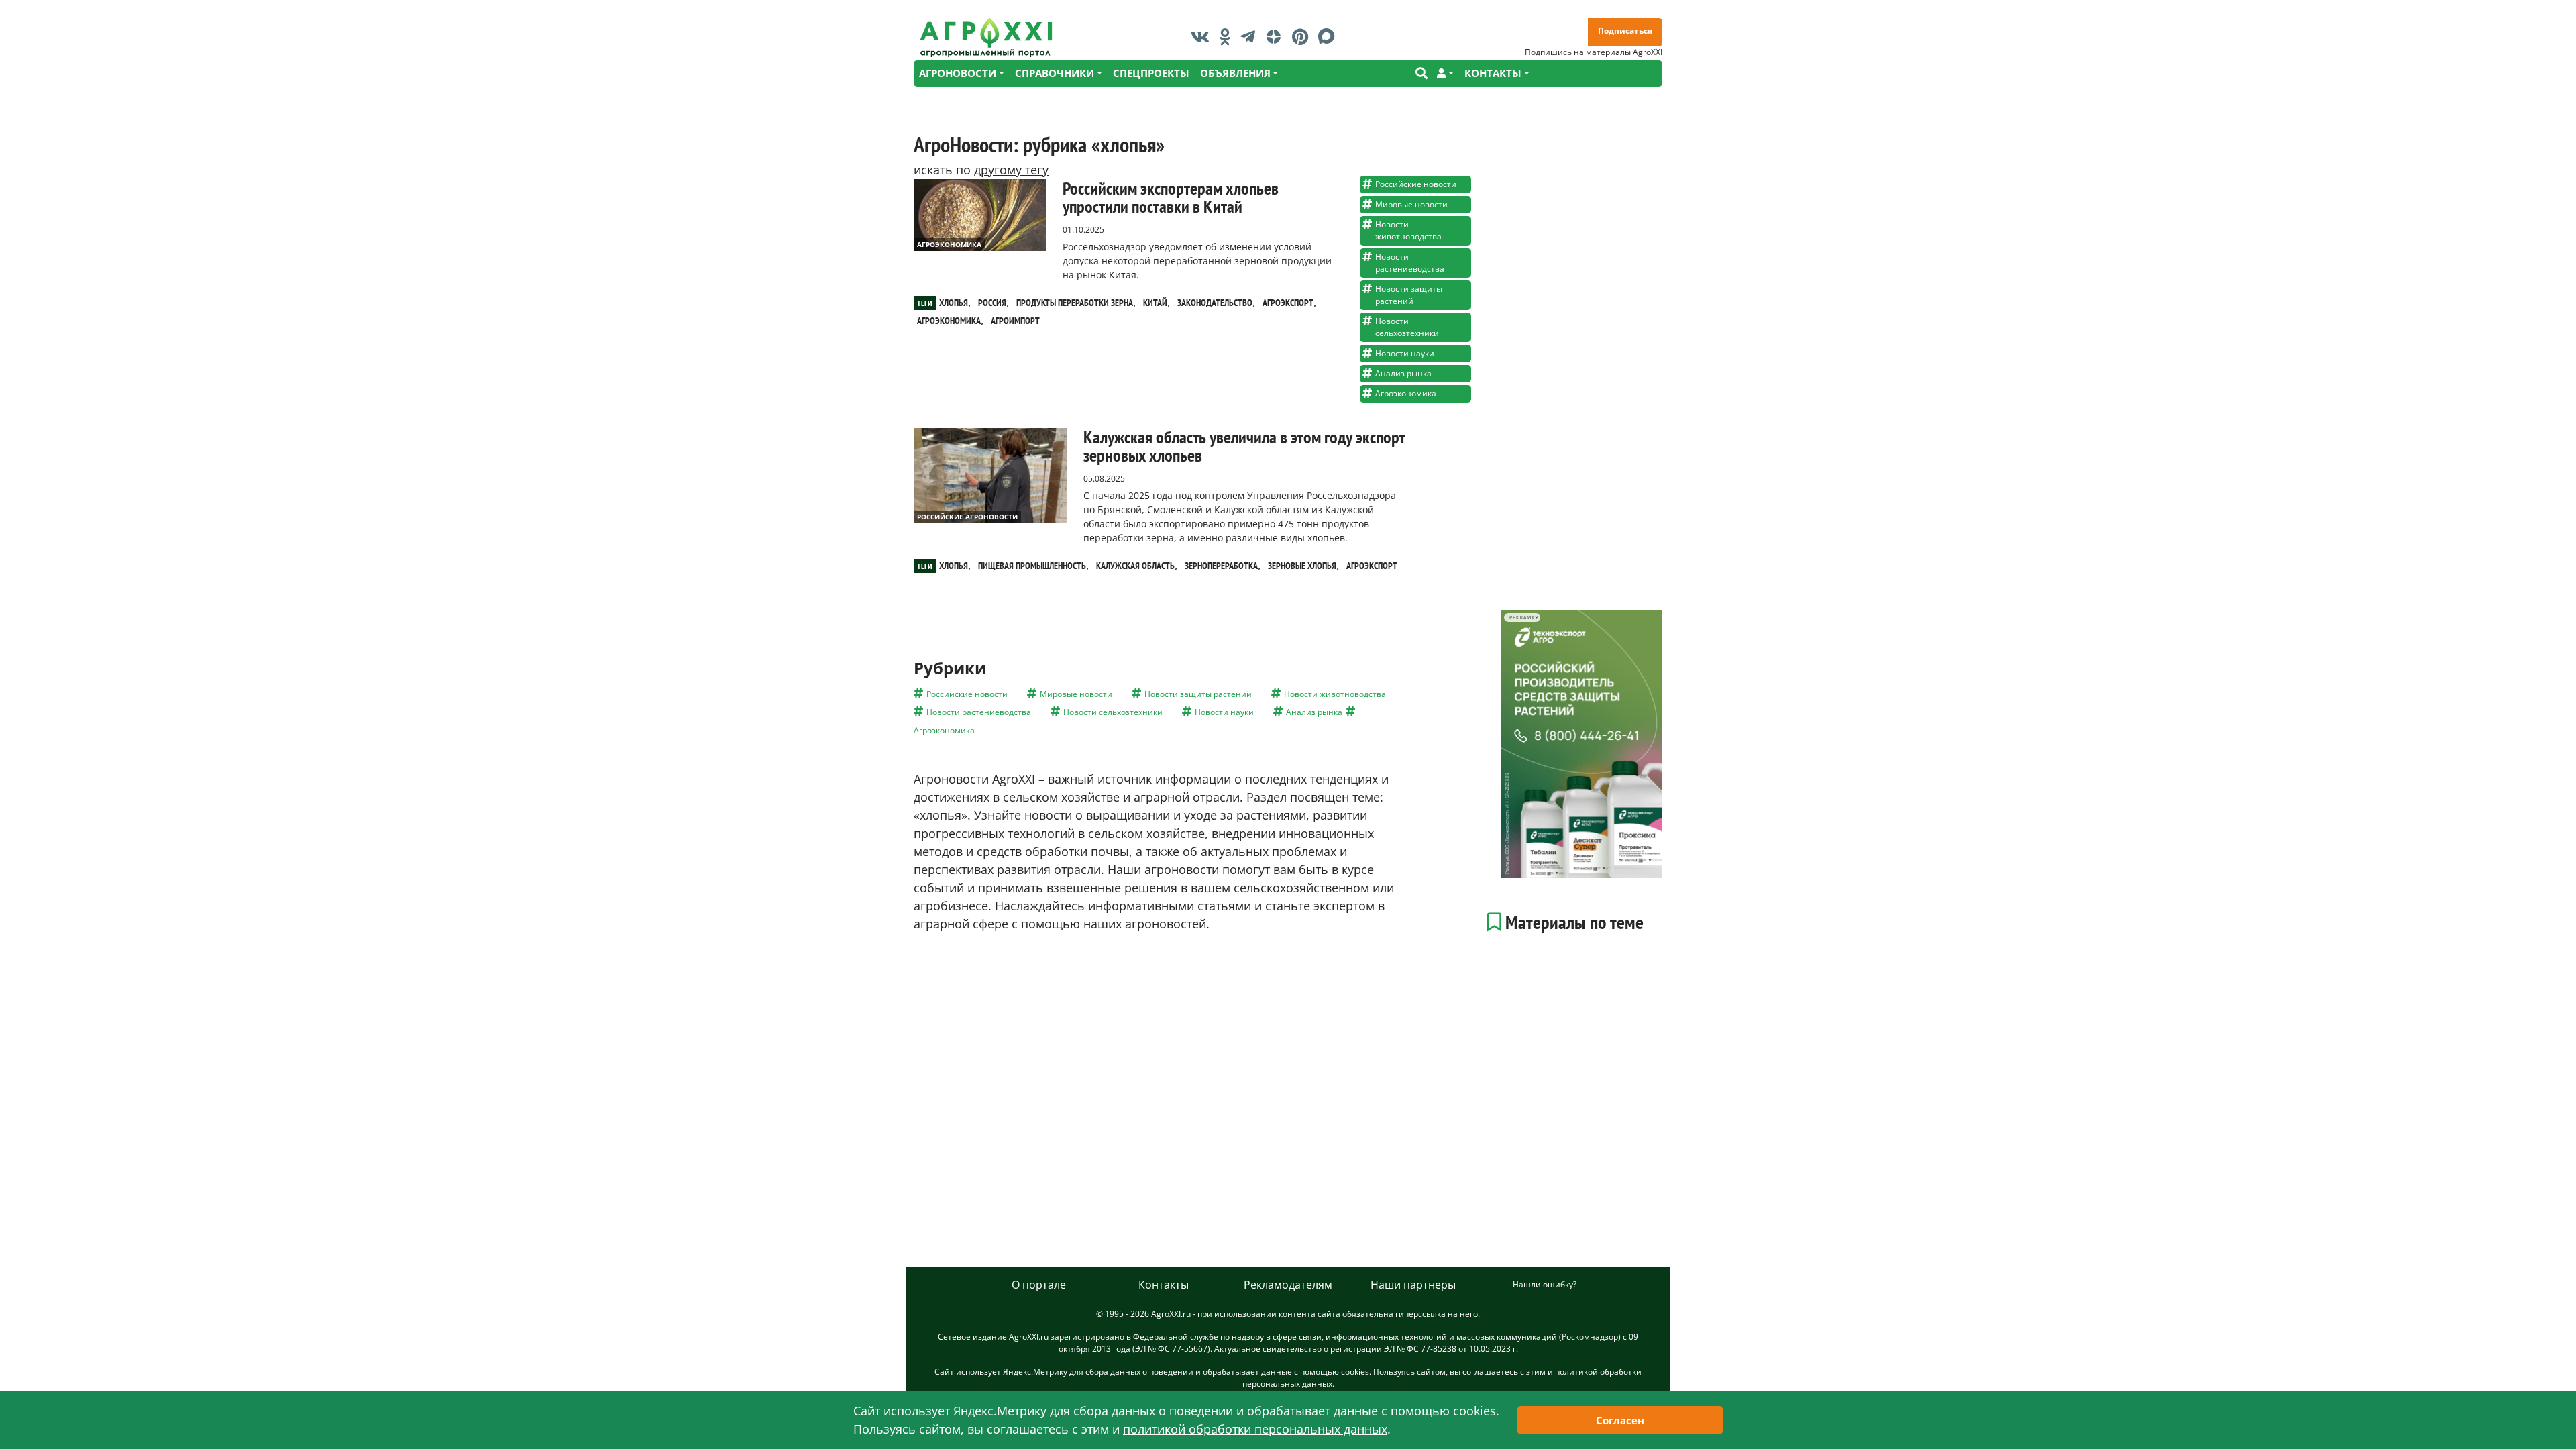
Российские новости (1416, 184)
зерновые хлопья (1302, 566)
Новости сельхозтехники (1407, 327)
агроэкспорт (1288, 303)
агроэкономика (949, 321)
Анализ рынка (1403, 373)
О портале (1039, 1285)
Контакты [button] (1493, 73)
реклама (1522, 618)
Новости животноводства (1408, 230)
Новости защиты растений (1409, 295)
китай (1155, 303)
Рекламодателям (1288, 1285)
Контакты (1164, 1285)
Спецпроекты (1151, 73)
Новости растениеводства (1410, 263)
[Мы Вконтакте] (1203, 36)
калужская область (1135, 566)
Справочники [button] (1055, 73)
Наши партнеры (1413, 1285)
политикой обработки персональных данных (1255, 1429)
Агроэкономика (949, 244)
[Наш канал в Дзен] (1277, 36)
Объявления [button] (1235, 73)
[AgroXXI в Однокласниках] (1228, 36)
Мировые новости (1411, 204)
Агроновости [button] (958, 73)
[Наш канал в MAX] (1330, 36)
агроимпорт (1015, 321)
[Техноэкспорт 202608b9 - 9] (1582, 744)
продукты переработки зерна (1075, 303)
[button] (1445, 73)
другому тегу (1011, 170)
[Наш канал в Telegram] (1251, 36)
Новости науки (1405, 353)
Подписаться (1625, 31)
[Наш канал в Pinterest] (1303, 36)
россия (992, 303)
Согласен (1620, 1420)
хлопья (954, 303)
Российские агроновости (967, 517)
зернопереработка (1221, 566)
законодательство (1215, 303)
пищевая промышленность (1032, 566)
